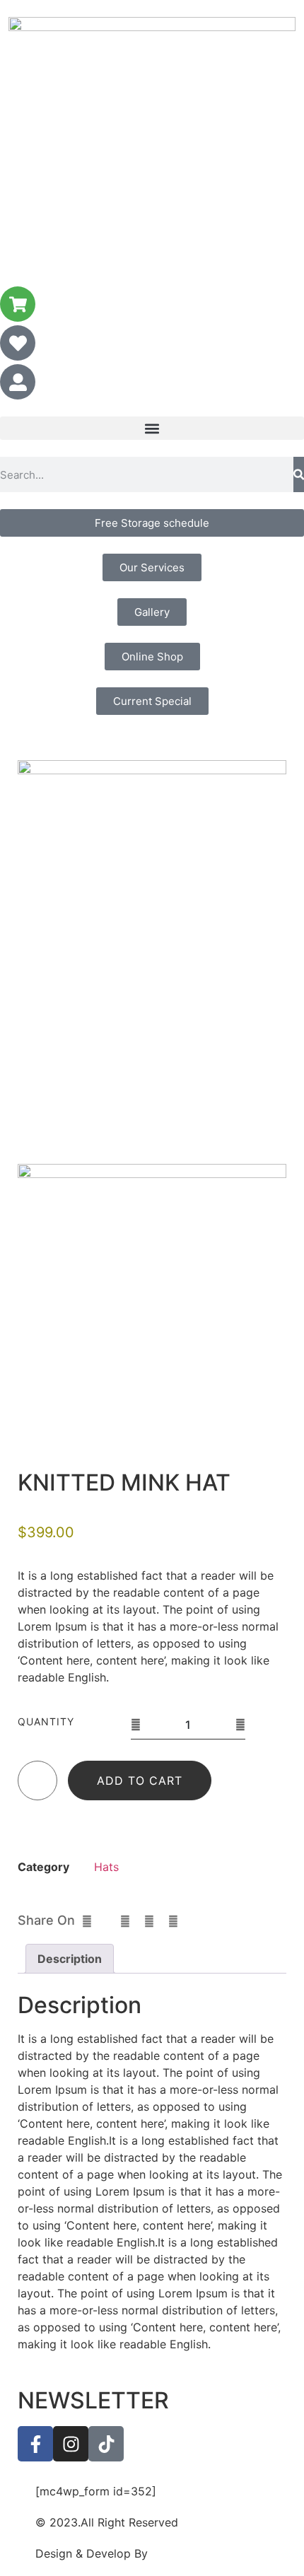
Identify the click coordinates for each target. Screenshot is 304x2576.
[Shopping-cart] (18, 304)
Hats (106, 1867)
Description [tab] (70, 1959)
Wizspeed (177, 2553)
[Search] (299, 474)
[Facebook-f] (35, 2444)
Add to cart (140, 1781)
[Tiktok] (106, 2444)
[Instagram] (71, 2444)
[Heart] (18, 343)
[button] (152, 428)
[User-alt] (18, 382)
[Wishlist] (38, 1784)
